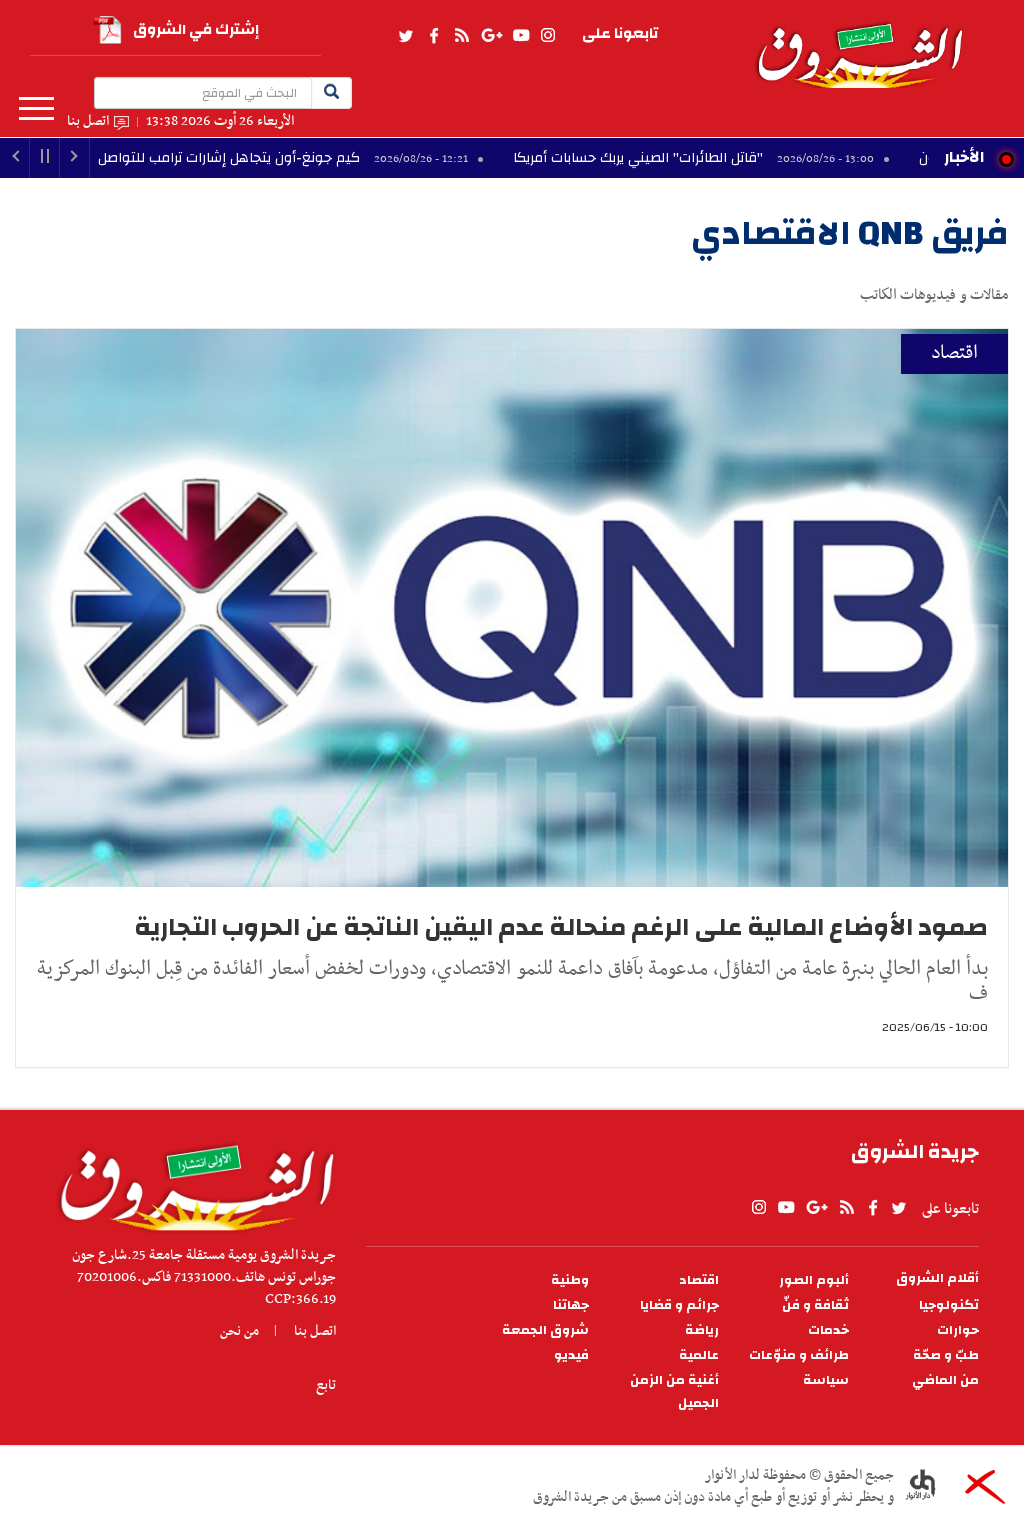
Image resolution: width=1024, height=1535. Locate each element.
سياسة (826, 1380)
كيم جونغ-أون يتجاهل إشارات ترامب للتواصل (335, 158)
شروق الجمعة (545, 1330)
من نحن (239, 1331)
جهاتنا (571, 1305)
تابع (326, 1385)
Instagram (548, 36)
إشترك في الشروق (196, 29)
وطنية (570, 1280)
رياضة (702, 1330)
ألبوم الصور (814, 1280)
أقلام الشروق (937, 1278)
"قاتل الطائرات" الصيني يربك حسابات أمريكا (745, 158)
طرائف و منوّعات (799, 1355)
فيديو (571, 1355)
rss (461, 36)
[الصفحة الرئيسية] (859, 44)
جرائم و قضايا (679, 1305)
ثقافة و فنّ (815, 1305)
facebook (434, 36)
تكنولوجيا (949, 1305)
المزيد (36, 109)
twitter (407, 36)
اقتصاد (954, 353)
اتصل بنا (88, 121)
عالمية (699, 1355)
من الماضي (945, 1380)
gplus (491, 36)
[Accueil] (190, 1182)
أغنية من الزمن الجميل (674, 1392)
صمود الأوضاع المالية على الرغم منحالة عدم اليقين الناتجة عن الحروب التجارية (561, 927)
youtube (521, 36)
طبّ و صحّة (946, 1355)
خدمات (828, 1330)
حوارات (958, 1330)
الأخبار (964, 157)
